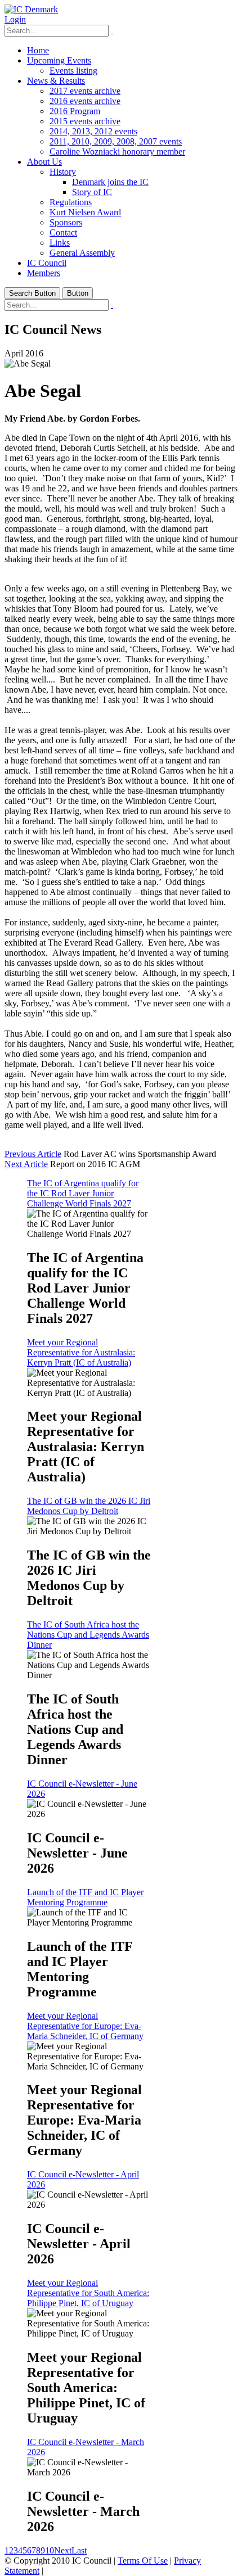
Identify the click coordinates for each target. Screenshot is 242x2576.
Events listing (73, 71)
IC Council (47, 263)
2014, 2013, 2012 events (93, 131)
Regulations (71, 202)
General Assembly (82, 253)
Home (38, 50)
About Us (44, 162)
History (63, 172)
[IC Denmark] (31, 9)
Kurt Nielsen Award (85, 212)
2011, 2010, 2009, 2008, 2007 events (116, 141)
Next (63, 2550)
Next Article (26, 1164)
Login (15, 19)
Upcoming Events (59, 60)
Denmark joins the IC (110, 182)
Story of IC (92, 192)
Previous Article (33, 1154)
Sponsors (66, 222)
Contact (63, 232)
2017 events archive (85, 91)
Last (79, 2550)
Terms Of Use (143, 2561)
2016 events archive (85, 101)
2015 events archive (85, 121)
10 (50, 2550)
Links (60, 243)
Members (44, 273)
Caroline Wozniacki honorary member (117, 152)
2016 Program (75, 111)
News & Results (56, 81)
